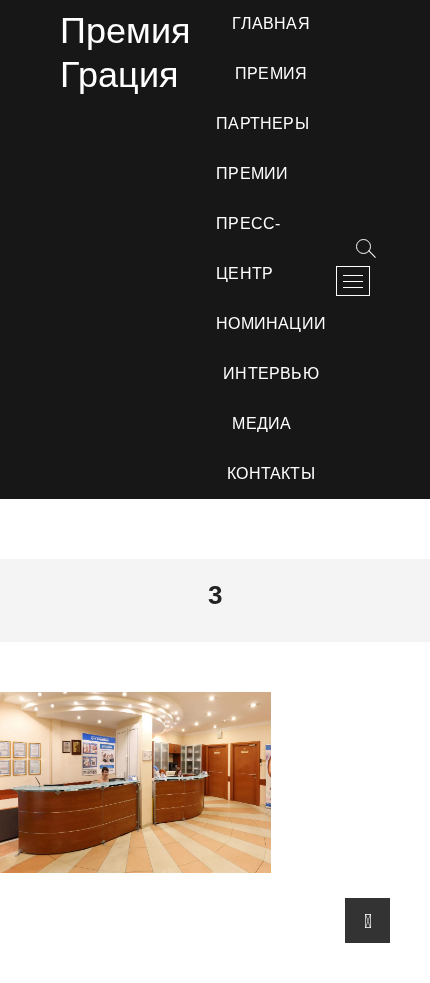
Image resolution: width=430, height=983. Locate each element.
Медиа (261, 423)
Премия (271, 73)
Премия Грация (125, 52)
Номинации (271, 323)
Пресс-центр (248, 248)
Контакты (271, 473)
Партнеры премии (262, 148)
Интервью (271, 373)
